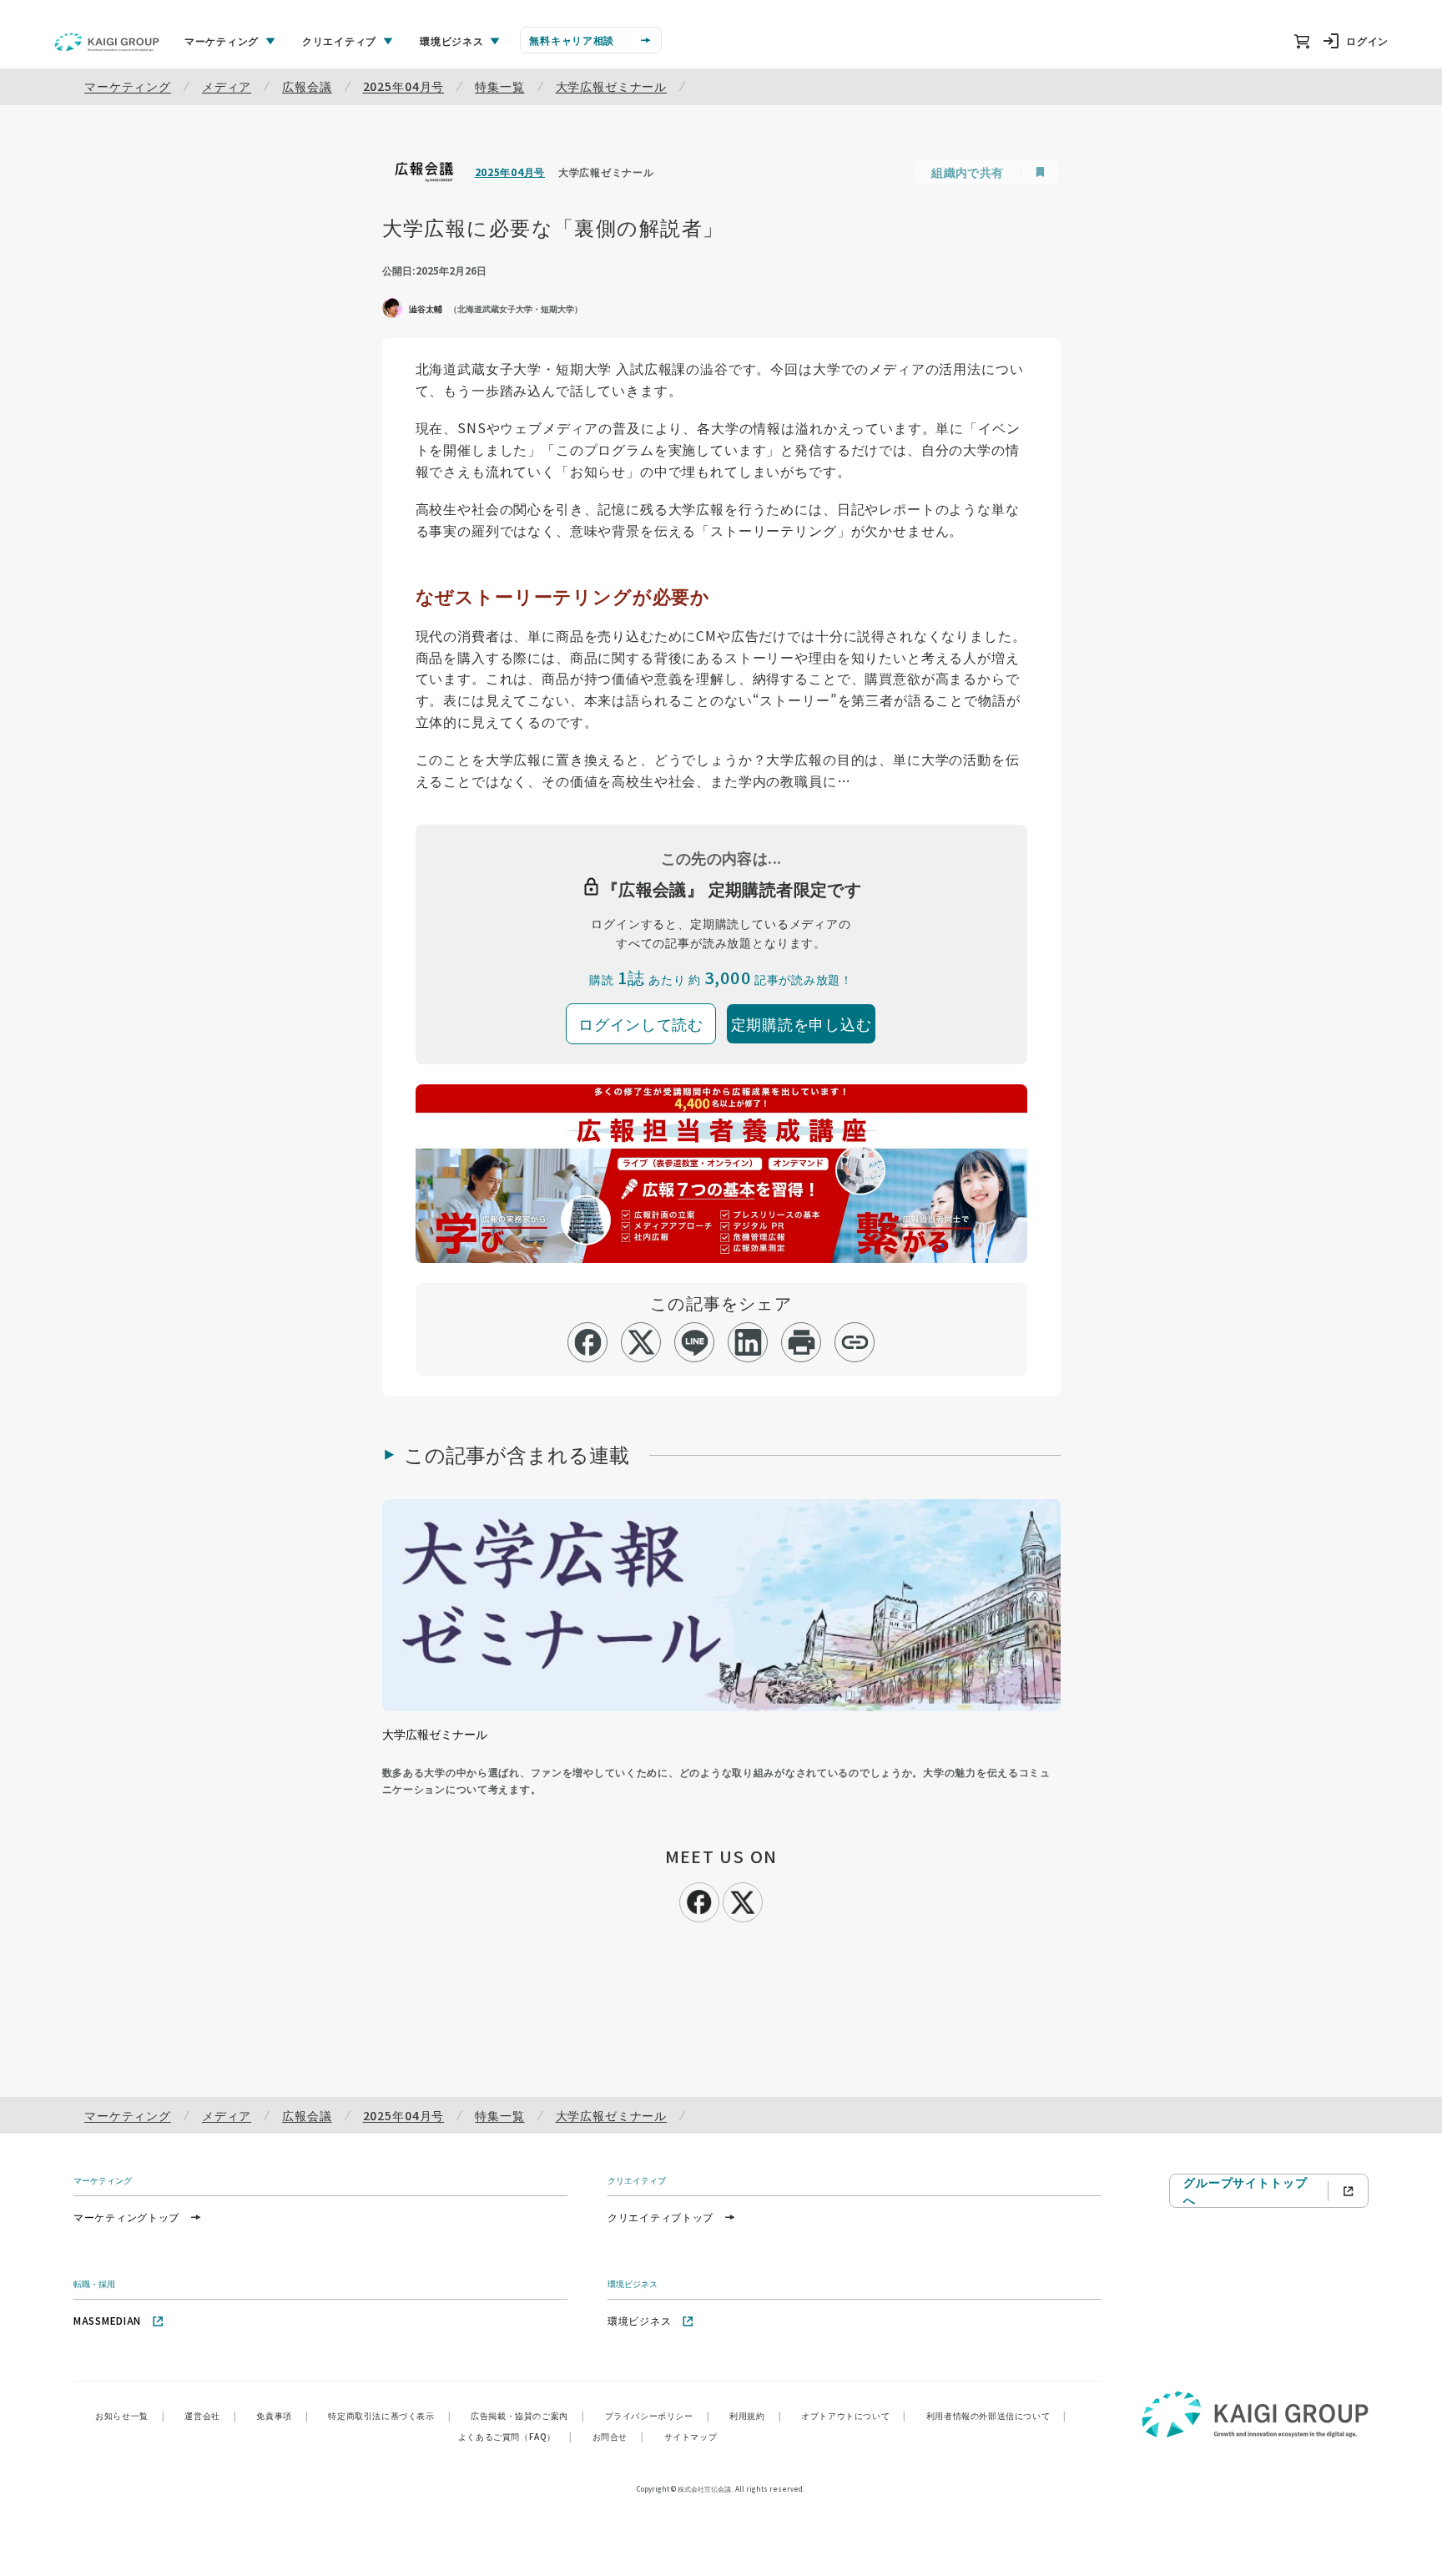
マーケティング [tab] (222, 40)
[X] (743, 1900)
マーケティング (128, 86)
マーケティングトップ (126, 2217)
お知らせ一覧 (130, 2415)
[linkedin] (748, 1342)
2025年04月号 (404, 86)
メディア (227, 86)
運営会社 (210, 2415)
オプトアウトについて (854, 2415)
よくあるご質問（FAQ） (515, 2436)
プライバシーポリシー (658, 2415)
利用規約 (755, 2415)
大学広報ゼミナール (612, 86)
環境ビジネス (639, 2320)
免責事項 (282, 2415)
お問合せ (618, 2436)
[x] (641, 1342)
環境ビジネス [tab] (451, 40)
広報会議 (307, 86)
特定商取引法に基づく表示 (389, 2415)
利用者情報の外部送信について (996, 2415)
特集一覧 (499, 86)
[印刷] (802, 1342)
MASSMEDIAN (107, 2320)
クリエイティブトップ (660, 2217)
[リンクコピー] (855, 1342)
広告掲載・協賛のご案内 (527, 2415)
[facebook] (588, 1342)
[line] (695, 1342)
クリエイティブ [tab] (339, 40)
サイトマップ (691, 2436)
